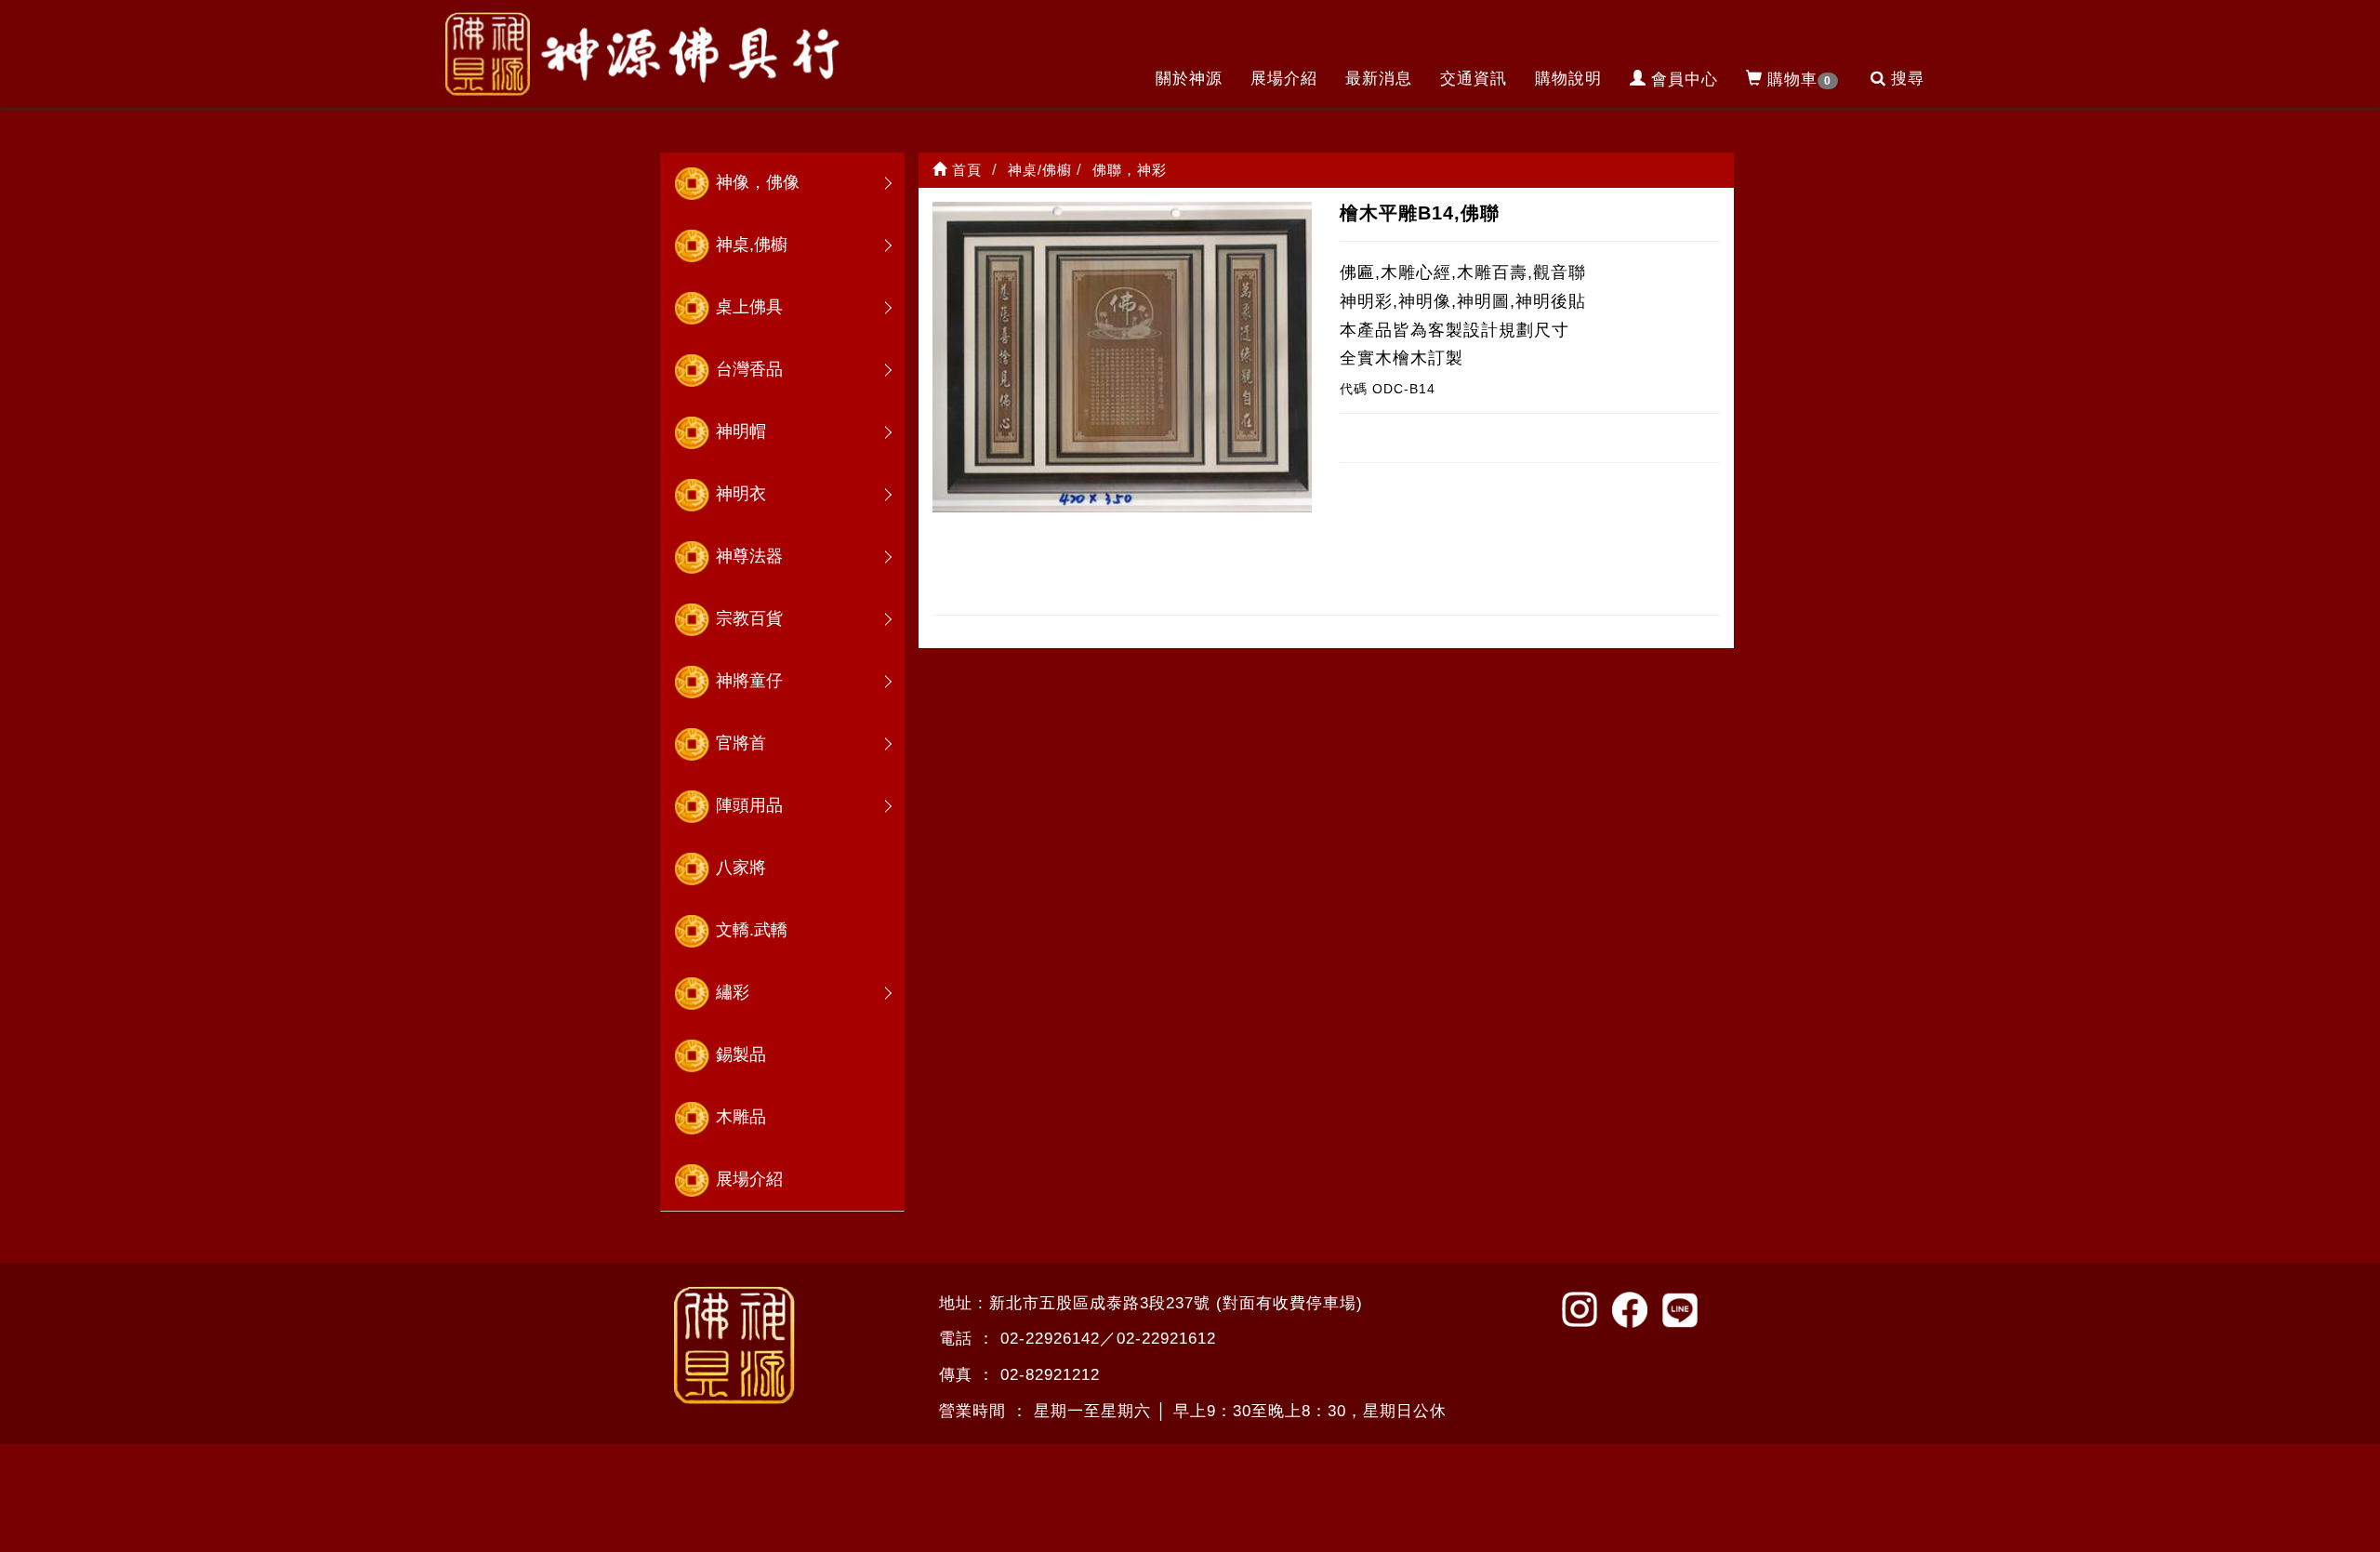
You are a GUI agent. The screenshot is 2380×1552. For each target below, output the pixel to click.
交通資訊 (1474, 79)
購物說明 (1568, 79)
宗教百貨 (749, 618)
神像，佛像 (758, 182)
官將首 (741, 743)
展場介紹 (1284, 79)
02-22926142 (1050, 1339)
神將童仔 (749, 681)
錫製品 (741, 1055)
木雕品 (741, 1117)
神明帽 (741, 431)
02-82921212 (1050, 1375)
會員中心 (1685, 80)
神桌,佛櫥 (752, 245)
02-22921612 (1166, 1339)
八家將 (741, 868)
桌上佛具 (749, 307)
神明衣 (741, 494)
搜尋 (1908, 79)
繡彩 (733, 992)
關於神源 (1189, 79)
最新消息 (1379, 79)
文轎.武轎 (752, 930)
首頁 (965, 170)
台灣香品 (749, 369)
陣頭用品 (749, 805)
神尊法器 (749, 556)
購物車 (1799, 80)
